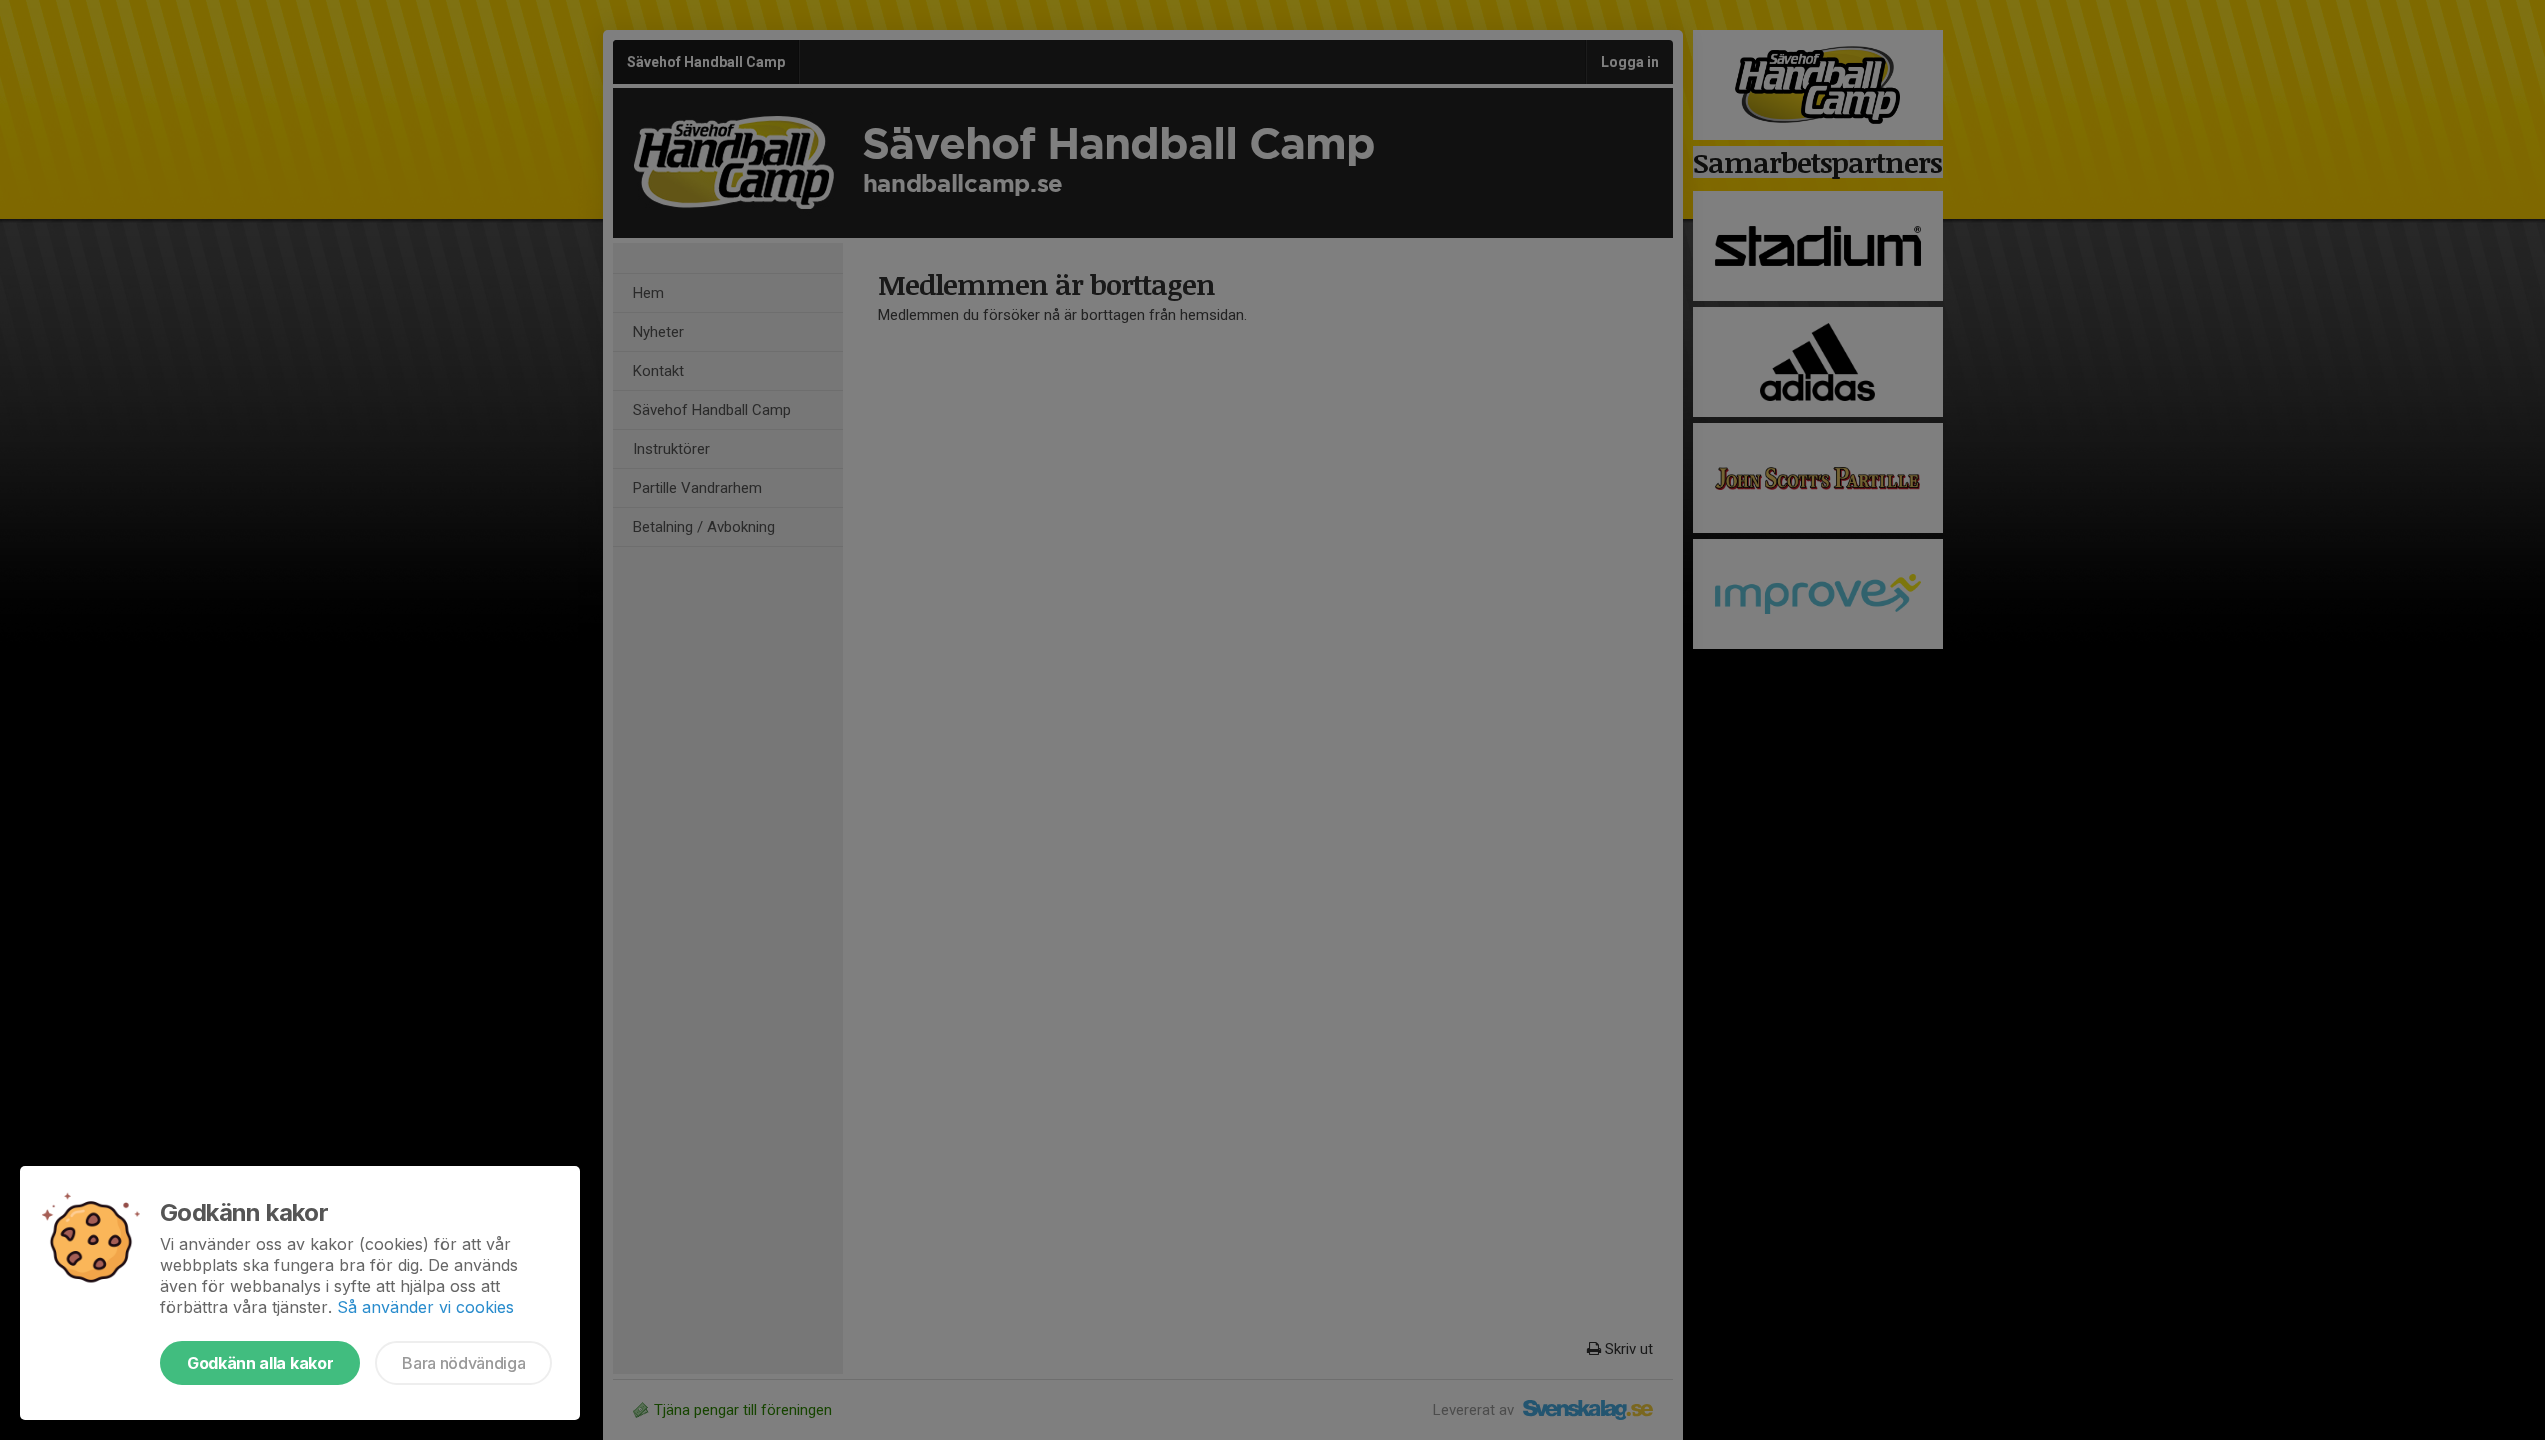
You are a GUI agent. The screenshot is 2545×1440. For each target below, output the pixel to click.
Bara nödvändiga (463, 1363)
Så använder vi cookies (425, 1307)
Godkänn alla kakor (260, 1363)
